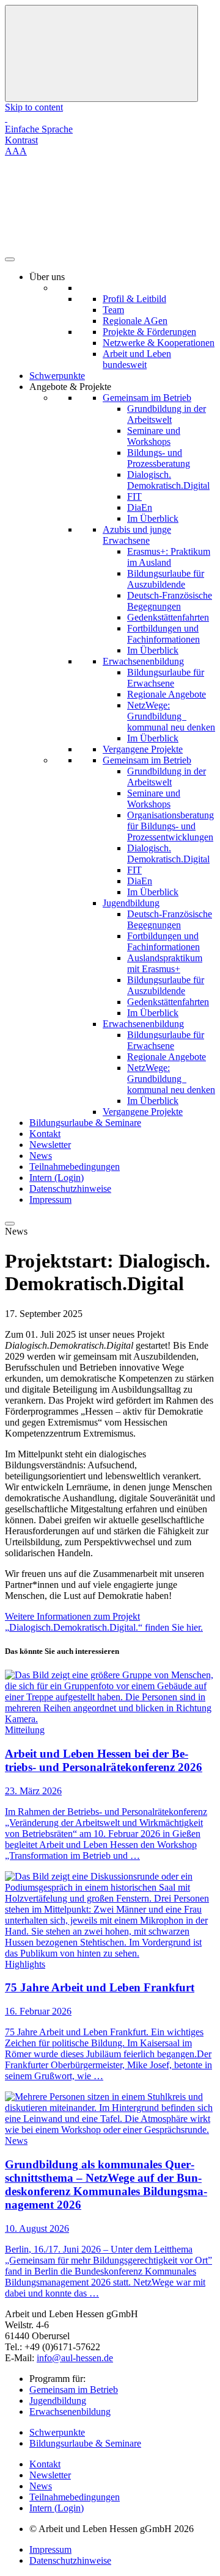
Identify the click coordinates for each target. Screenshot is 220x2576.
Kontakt (45, 1134)
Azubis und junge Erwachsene (137, 535)
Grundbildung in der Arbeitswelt (167, 414)
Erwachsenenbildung (143, 661)
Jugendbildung (131, 903)
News (41, 1156)
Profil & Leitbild (134, 299)
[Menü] (10, 259)
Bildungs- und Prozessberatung (159, 458)
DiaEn (140, 507)
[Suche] (97, 245)
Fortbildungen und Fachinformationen (163, 634)
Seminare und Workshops (154, 436)
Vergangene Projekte (143, 749)
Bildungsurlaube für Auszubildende (166, 579)
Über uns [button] (47, 277)
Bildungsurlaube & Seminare (85, 1123)
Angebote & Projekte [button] (70, 387)
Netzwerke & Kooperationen (159, 343)
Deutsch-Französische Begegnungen (170, 601)
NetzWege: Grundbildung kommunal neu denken (171, 716)
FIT (134, 496)
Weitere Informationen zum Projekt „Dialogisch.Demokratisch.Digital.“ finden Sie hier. (104, 1622)
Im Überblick (153, 518)
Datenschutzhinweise (70, 1189)
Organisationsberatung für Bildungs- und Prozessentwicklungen (170, 826)
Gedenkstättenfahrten (168, 617)
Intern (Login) (57, 1178)
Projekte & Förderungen (149, 332)
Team (113, 310)
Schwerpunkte (57, 376)
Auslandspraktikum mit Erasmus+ (165, 963)
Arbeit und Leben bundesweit (137, 359)
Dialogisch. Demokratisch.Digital (168, 480)
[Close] (10, 1224)
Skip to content (34, 107)
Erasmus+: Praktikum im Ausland (169, 557)
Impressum (50, 1200)
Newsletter (50, 1145)
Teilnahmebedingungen (75, 1167)
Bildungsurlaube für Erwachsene (166, 678)
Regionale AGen (135, 321)
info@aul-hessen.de (75, 2358)
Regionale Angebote (167, 694)
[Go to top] (101, 53)
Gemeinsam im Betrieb (147, 398)
